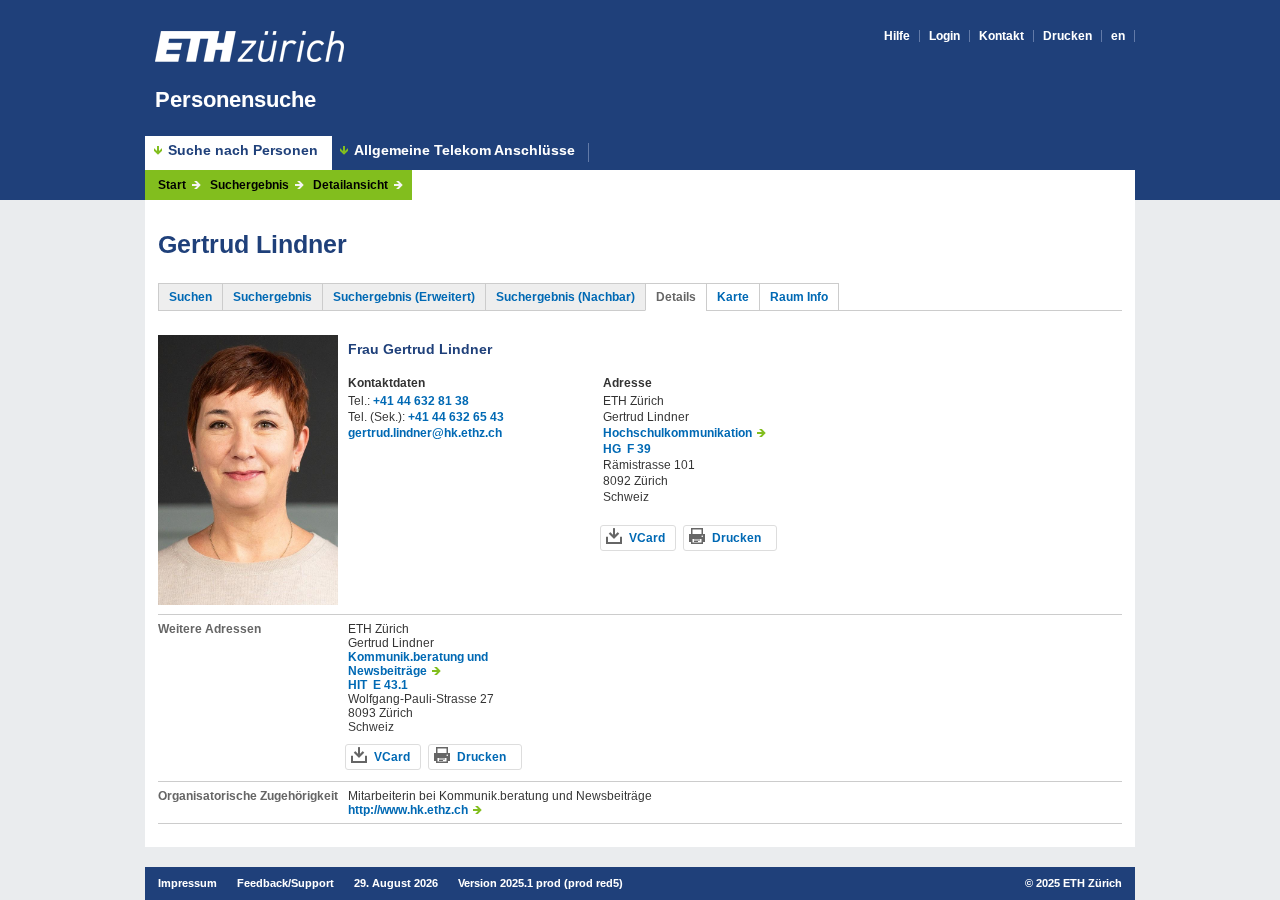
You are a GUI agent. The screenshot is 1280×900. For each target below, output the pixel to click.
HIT (357, 685)
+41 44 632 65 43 (456, 417)
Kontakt (1001, 36)
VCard (647, 538)
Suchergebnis (249, 185)
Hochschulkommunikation (677, 433)
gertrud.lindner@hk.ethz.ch (425, 433)
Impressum (187, 883)
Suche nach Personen (243, 150)
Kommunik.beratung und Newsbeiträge (418, 664)
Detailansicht (350, 185)
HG (612, 449)
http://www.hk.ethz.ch (408, 810)
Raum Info (799, 297)
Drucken (1067, 36)
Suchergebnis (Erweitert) (404, 297)
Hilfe (897, 36)
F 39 (639, 449)
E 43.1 (390, 685)
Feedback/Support (285, 883)
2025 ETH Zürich (1079, 883)
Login (944, 36)
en (1118, 36)
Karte (733, 297)
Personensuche (235, 99)
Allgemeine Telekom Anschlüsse (464, 150)
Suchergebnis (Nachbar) (565, 297)
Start (172, 185)
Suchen (190, 297)
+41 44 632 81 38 (421, 401)
